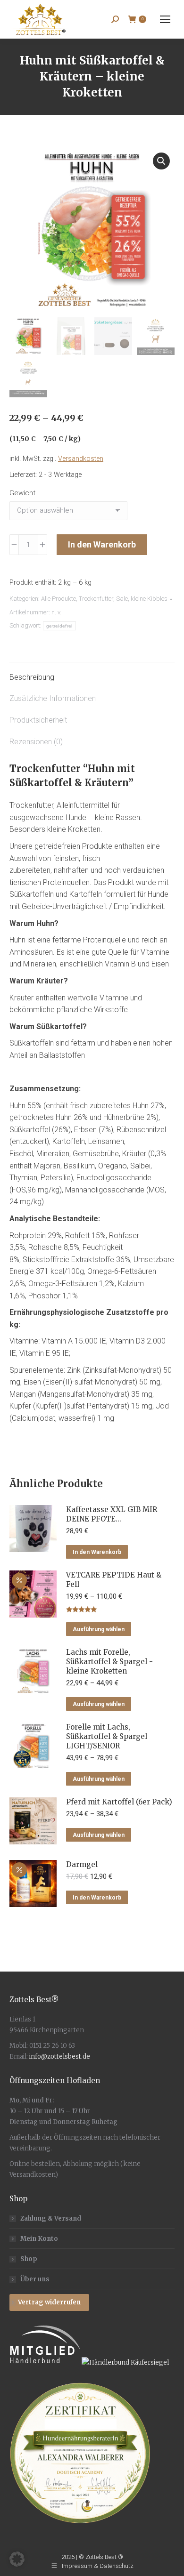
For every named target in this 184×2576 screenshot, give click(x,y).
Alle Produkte (59, 599)
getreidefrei (59, 626)
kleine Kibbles (149, 599)
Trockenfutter (96, 599)
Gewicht (22, 493)
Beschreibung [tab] (32, 677)
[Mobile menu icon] (165, 19)
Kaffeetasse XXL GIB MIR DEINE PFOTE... (112, 1514)
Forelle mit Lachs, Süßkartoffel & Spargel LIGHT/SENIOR (107, 1736)
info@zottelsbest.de (60, 2057)
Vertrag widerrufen (49, 2302)
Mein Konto (39, 2239)
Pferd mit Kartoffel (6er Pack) (119, 1802)
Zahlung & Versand (51, 2218)
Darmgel (82, 1864)
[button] (161, 161)
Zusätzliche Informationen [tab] (53, 698)
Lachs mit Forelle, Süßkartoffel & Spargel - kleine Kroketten (109, 1662)
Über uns (35, 2279)
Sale (122, 599)
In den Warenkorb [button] (97, 1552)
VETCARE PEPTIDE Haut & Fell (114, 1580)
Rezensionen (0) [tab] (36, 742)
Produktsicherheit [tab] (38, 720)
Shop (29, 2259)
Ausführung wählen (99, 1629)
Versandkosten (81, 459)
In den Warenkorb (102, 544)
